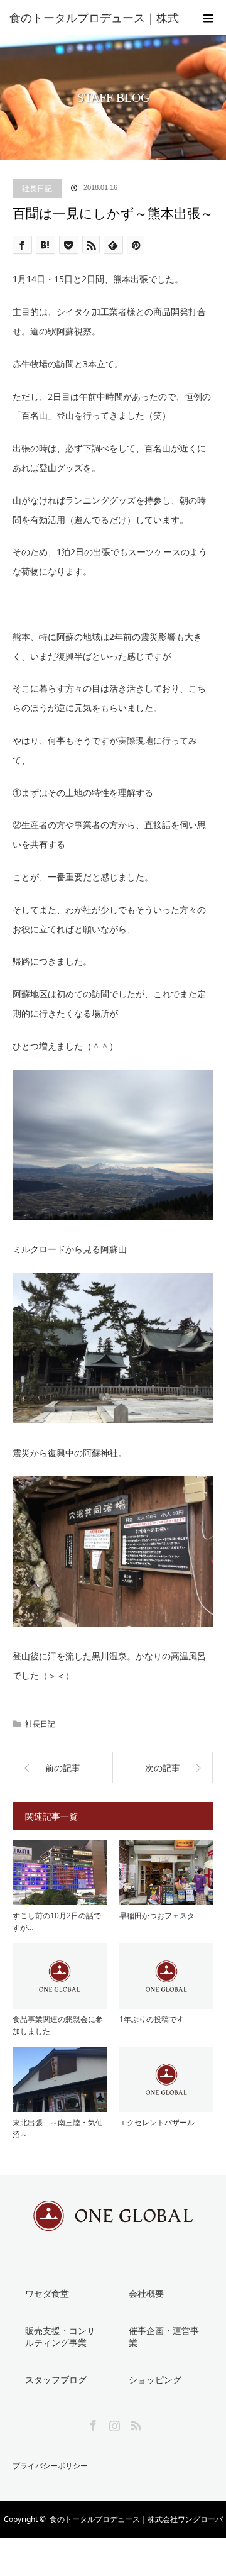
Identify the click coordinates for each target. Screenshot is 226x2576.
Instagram (113, 2423)
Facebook (92, 2423)
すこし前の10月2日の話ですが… (57, 1921)
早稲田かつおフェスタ (157, 1915)
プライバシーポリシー (50, 2466)
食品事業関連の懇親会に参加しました (58, 2025)
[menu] (208, 18)
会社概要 (146, 2293)
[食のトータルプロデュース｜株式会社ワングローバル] (113, 2222)
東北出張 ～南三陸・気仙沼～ (58, 2128)
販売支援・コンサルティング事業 (60, 2336)
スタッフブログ (56, 2380)
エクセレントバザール (157, 2122)
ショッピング (155, 2380)
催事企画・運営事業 (164, 2336)
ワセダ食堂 (47, 2293)
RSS (134, 2423)
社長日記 (37, 188)
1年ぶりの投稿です (152, 2019)
